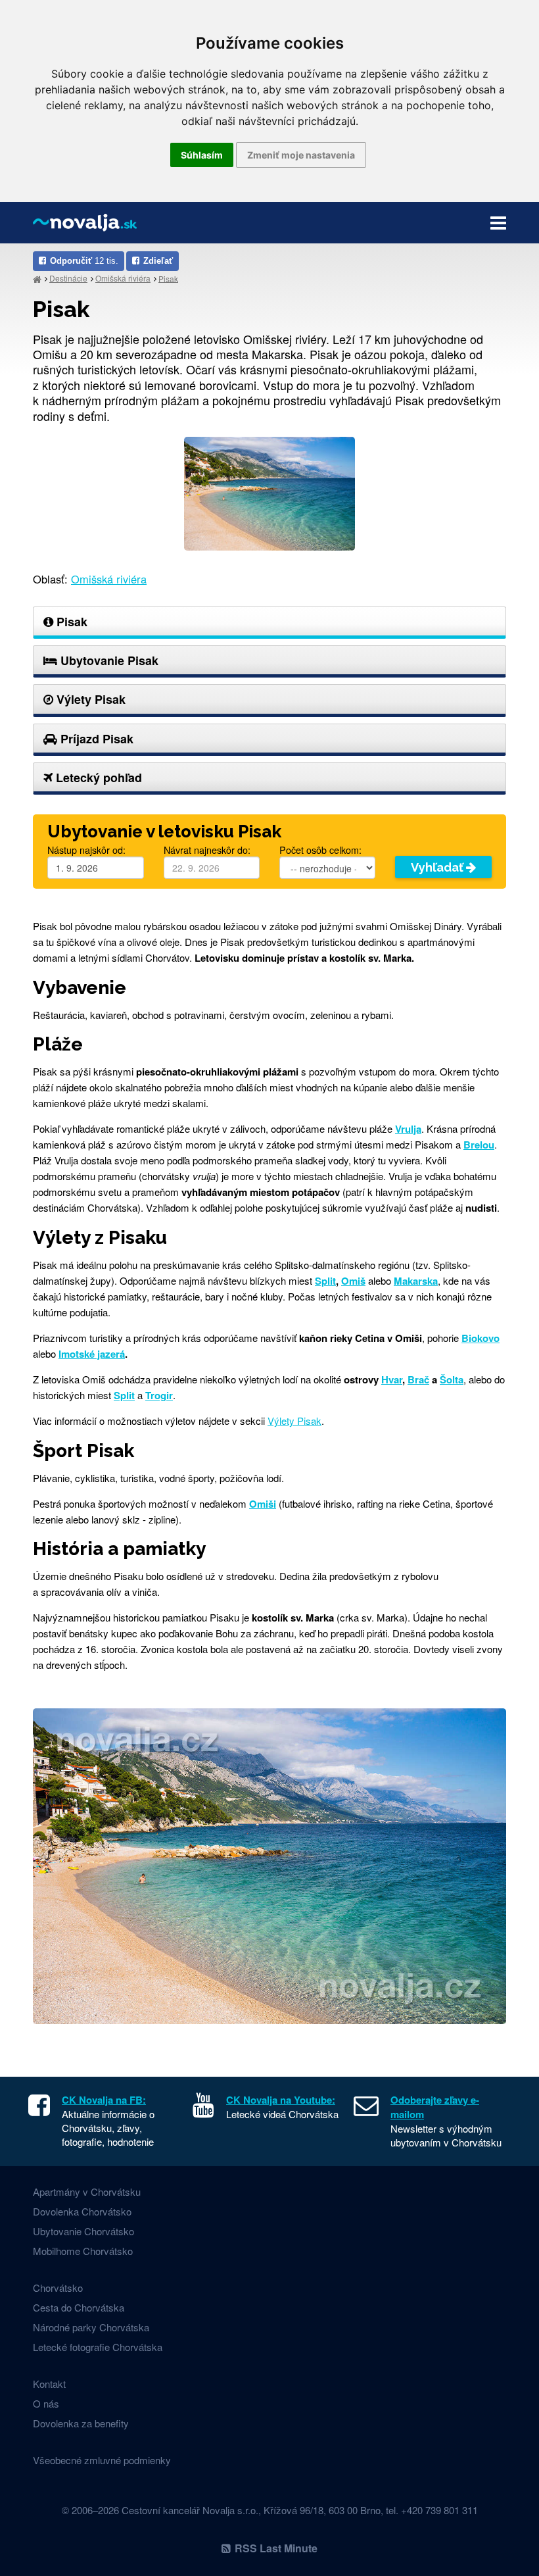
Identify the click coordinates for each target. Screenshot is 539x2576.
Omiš (353, 1281)
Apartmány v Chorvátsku (87, 2192)
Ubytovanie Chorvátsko (83, 2231)
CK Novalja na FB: (104, 2100)
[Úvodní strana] (37, 279)
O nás (46, 2403)
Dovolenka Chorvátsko (82, 2211)
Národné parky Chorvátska (91, 2327)
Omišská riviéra (123, 278)
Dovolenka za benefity (81, 2423)
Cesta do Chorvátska (79, 2307)
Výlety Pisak (89, 699)
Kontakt (49, 2384)
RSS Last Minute (276, 2548)
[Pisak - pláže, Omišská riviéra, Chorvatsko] (269, 492)
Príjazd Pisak (95, 739)
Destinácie (68, 278)
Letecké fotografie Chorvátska (98, 2347)
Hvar (392, 1379)
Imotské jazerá (92, 1354)
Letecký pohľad (97, 778)
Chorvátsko (58, 2288)
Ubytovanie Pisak (108, 660)
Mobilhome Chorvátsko (83, 2251)
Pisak (168, 278)
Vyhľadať (438, 867)
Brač (418, 1379)
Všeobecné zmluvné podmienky (102, 2460)
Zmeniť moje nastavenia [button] (301, 155)
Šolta (452, 1379)
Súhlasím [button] (202, 155)
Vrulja (408, 1129)
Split (325, 1281)
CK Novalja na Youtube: (281, 2100)
